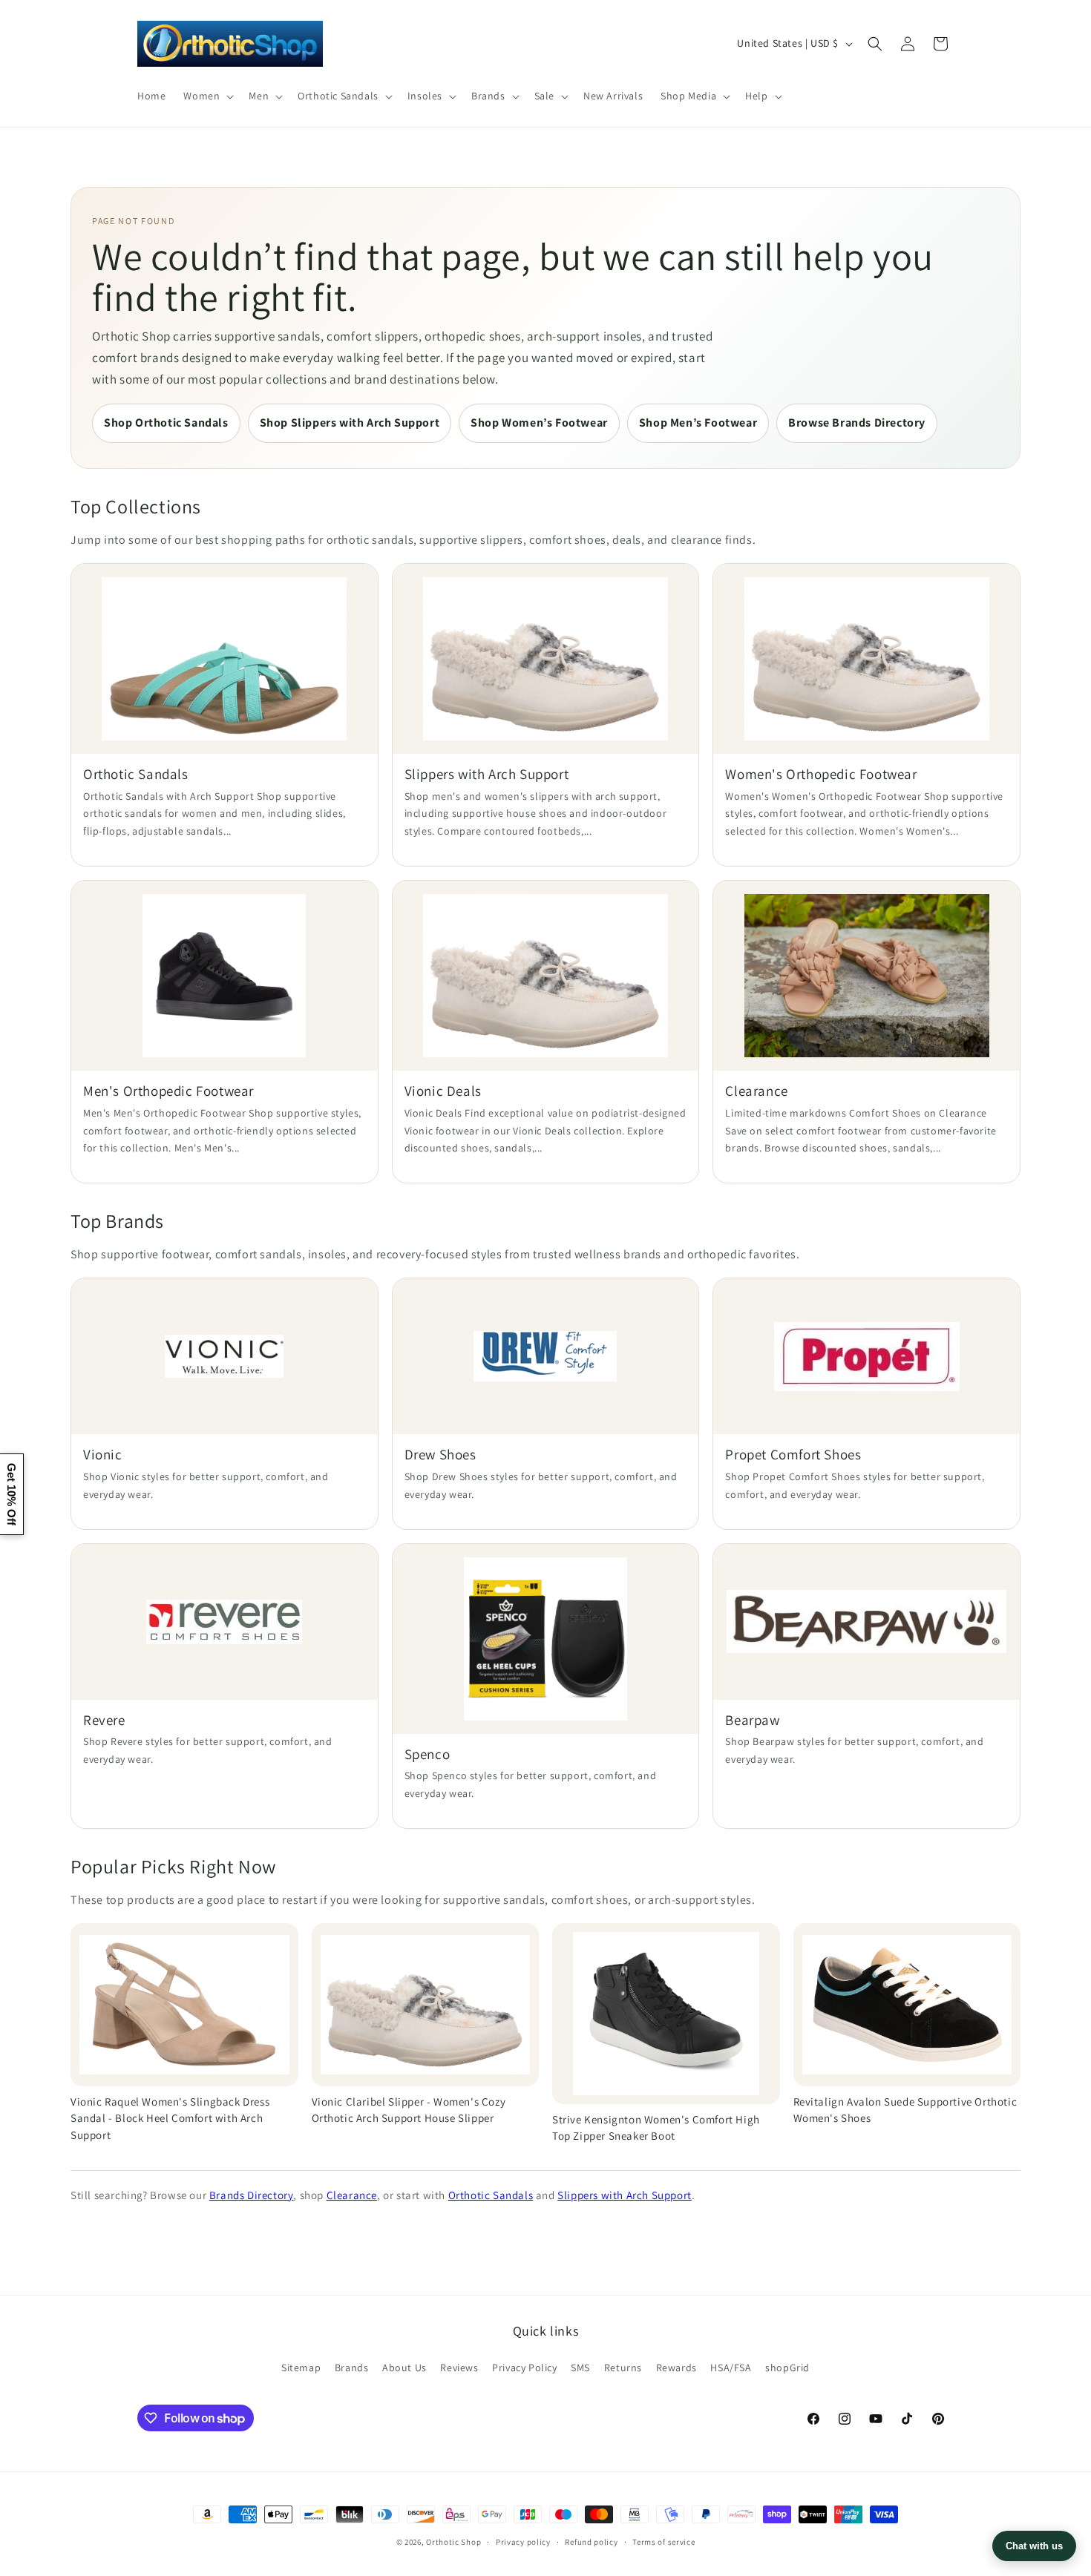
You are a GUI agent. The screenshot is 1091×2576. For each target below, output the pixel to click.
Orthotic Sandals (491, 2195)
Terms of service (664, 2542)
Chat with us (1034, 2546)
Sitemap (301, 2368)
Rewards (676, 2368)
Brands (352, 2368)
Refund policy (591, 2542)
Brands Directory (252, 2195)
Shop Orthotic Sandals (166, 423)
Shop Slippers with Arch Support (350, 423)
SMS (580, 2368)
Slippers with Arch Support (625, 2195)
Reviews (459, 2368)
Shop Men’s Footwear (698, 423)
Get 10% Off (12, 1494)
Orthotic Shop (453, 2542)
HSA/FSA (731, 2368)
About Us (404, 2368)
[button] (207, 96)
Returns (623, 2368)
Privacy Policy (524, 2368)
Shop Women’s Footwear (539, 423)
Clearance (352, 2195)
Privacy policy (523, 2542)
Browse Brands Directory (857, 423)
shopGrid (787, 2368)
